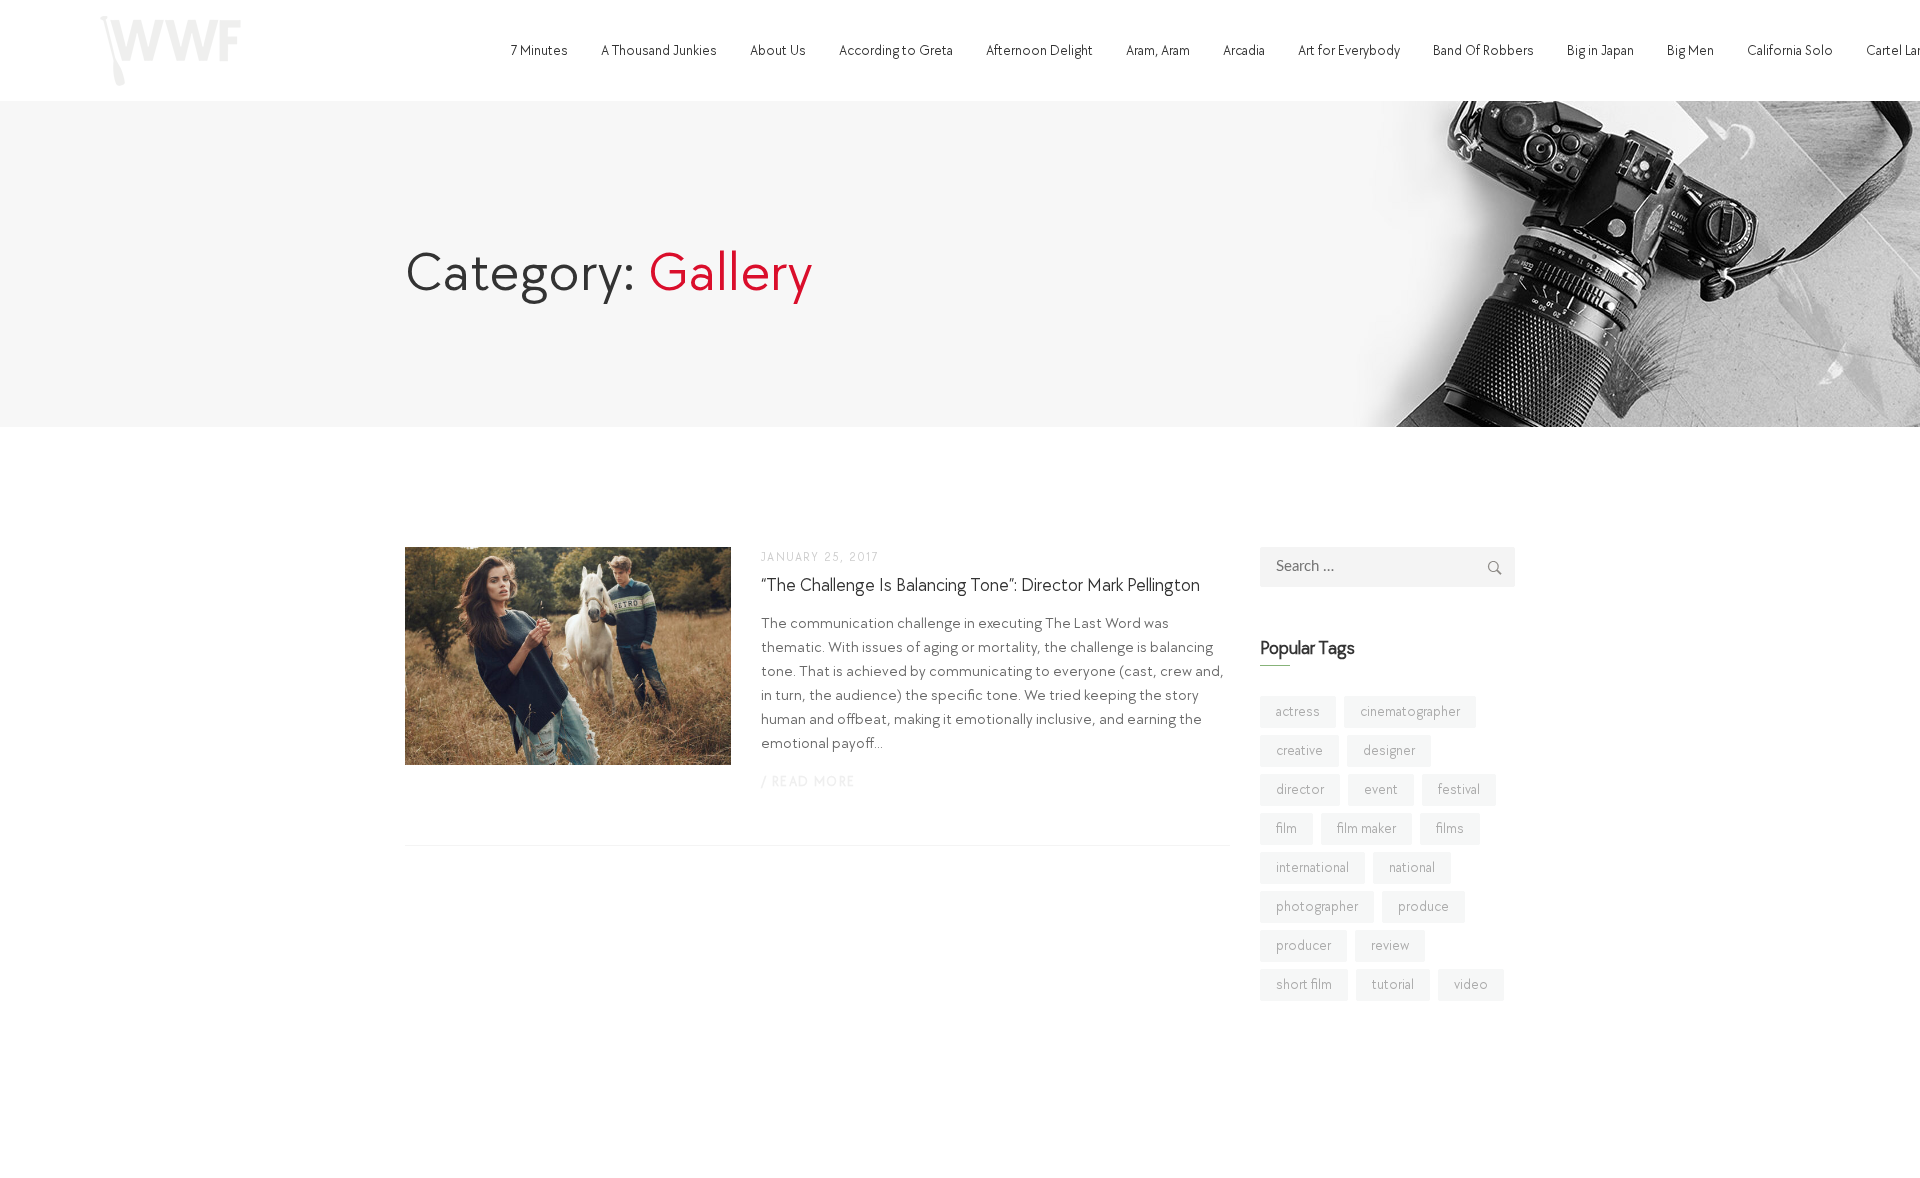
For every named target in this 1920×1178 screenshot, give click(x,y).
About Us (778, 50)
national (1412, 867)
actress (1298, 711)
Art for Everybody (1349, 50)
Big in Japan (1600, 50)
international (1312, 867)
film (1286, 828)
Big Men (1690, 50)
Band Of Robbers (1483, 50)
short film (1304, 984)
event (1381, 789)
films (1450, 828)
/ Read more (808, 781)
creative (1299, 750)
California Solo (1790, 50)
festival (1459, 789)
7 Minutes (539, 50)
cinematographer (1410, 711)
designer (1389, 750)
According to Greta (896, 50)
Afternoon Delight (1039, 50)
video (1471, 984)
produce (1423, 906)
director (1300, 789)
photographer (1317, 906)
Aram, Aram (1158, 50)
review (1390, 945)
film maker (1366, 828)
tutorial (1393, 984)
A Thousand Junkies (659, 50)
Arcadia (1244, 50)
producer (1303, 945)
